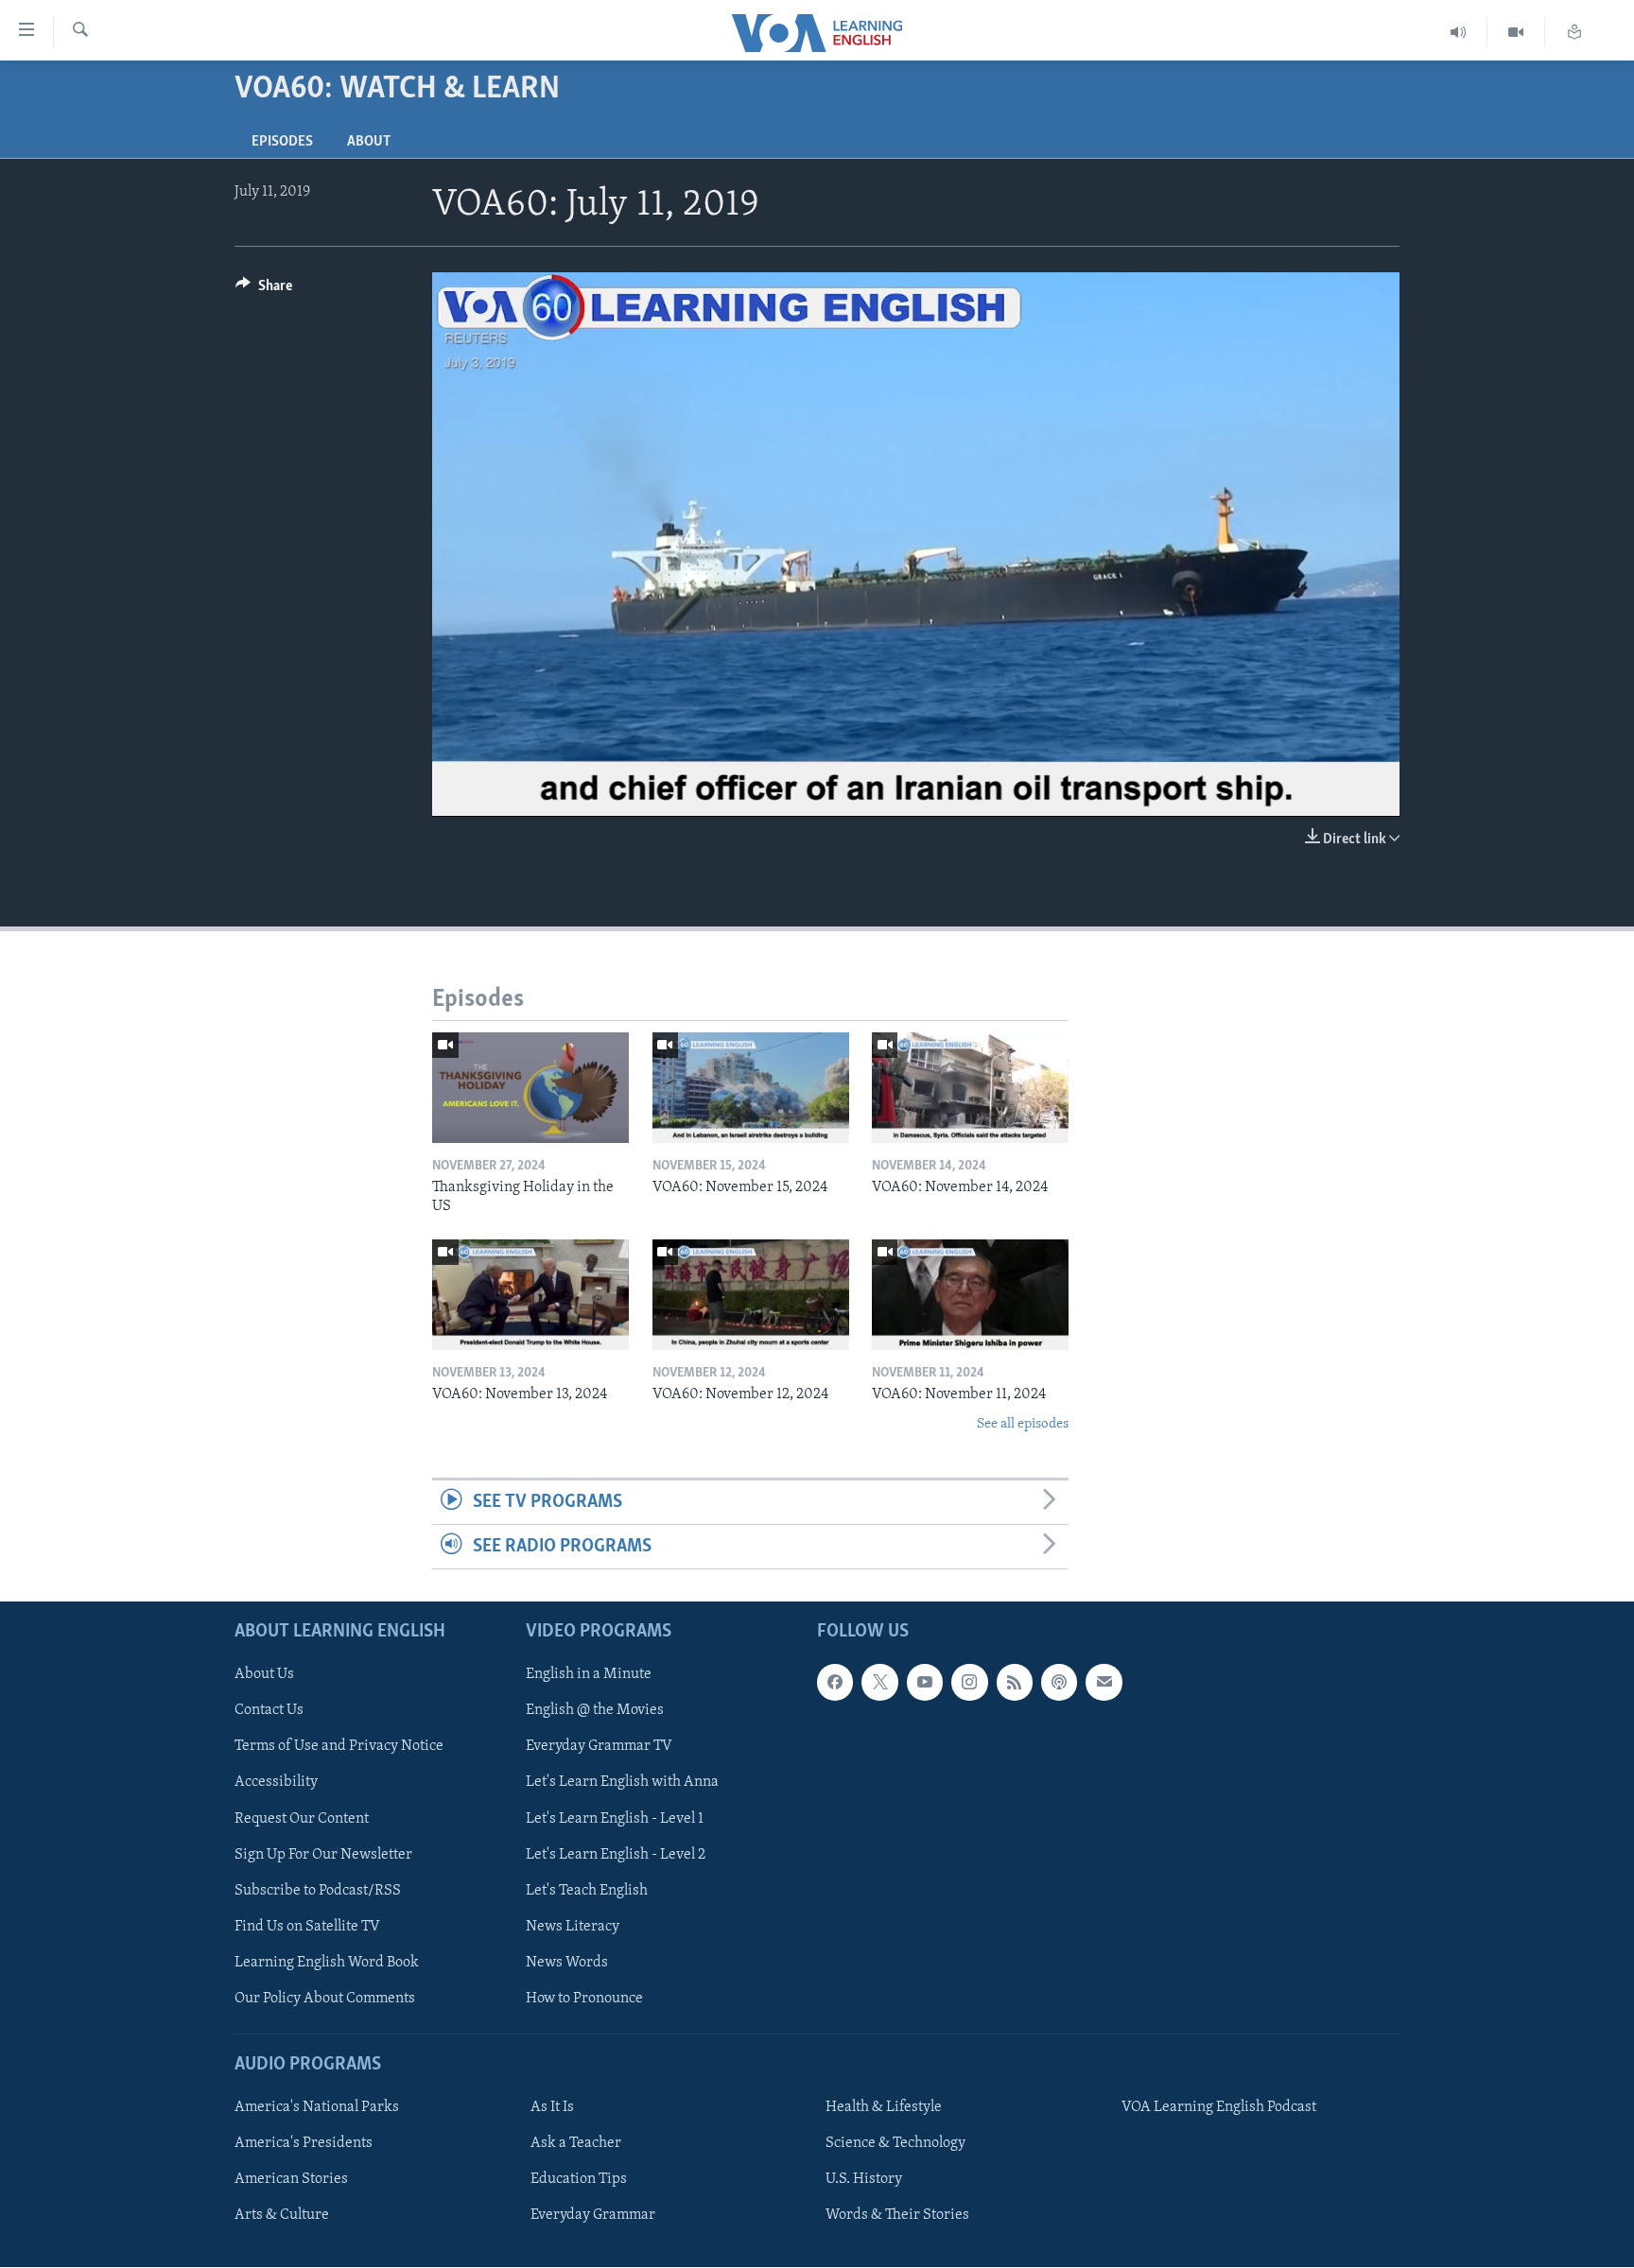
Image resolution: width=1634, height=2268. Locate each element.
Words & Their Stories (897, 2216)
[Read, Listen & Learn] (1574, 33)
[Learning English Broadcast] (1459, 33)
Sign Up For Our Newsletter (323, 1855)
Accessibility (276, 1783)
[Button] (264, 290)
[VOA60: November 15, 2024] (751, 1088)
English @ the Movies (595, 1711)
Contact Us (269, 1711)
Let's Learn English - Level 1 (615, 1819)
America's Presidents (304, 2144)
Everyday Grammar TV (599, 1747)
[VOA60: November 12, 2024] (751, 1295)
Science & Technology (895, 2144)
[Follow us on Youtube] (925, 1683)
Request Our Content (302, 1819)
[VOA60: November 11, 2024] (970, 1295)
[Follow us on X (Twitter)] (879, 1683)
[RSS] (1015, 1683)
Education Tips (579, 2180)
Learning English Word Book (327, 1963)
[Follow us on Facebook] (835, 1683)
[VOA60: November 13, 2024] (530, 1295)
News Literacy (573, 1927)
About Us (264, 1675)
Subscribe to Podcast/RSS (318, 1891)
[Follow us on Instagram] (969, 1683)
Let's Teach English (587, 1891)
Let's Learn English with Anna (622, 1783)
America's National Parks (317, 2108)
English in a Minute (589, 1675)
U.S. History (864, 2180)
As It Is (552, 2108)
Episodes (282, 142)
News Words (567, 1963)
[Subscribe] (1104, 1683)
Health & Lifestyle (884, 2108)
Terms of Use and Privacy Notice (339, 1747)
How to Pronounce (584, 1999)
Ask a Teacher (576, 2144)
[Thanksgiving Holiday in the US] (530, 1088)
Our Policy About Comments (325, 1999)
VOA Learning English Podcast (1219, 2108)
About (369, 142)
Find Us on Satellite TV (307, 1927)
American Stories (291, 2180)
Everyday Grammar (593, 2216)
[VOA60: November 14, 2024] (970, 1088)
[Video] (1516, 33)
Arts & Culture (282, 2216)
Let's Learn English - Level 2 (616, 1855)
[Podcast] (1059, 1683)
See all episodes (1023, 1424)
